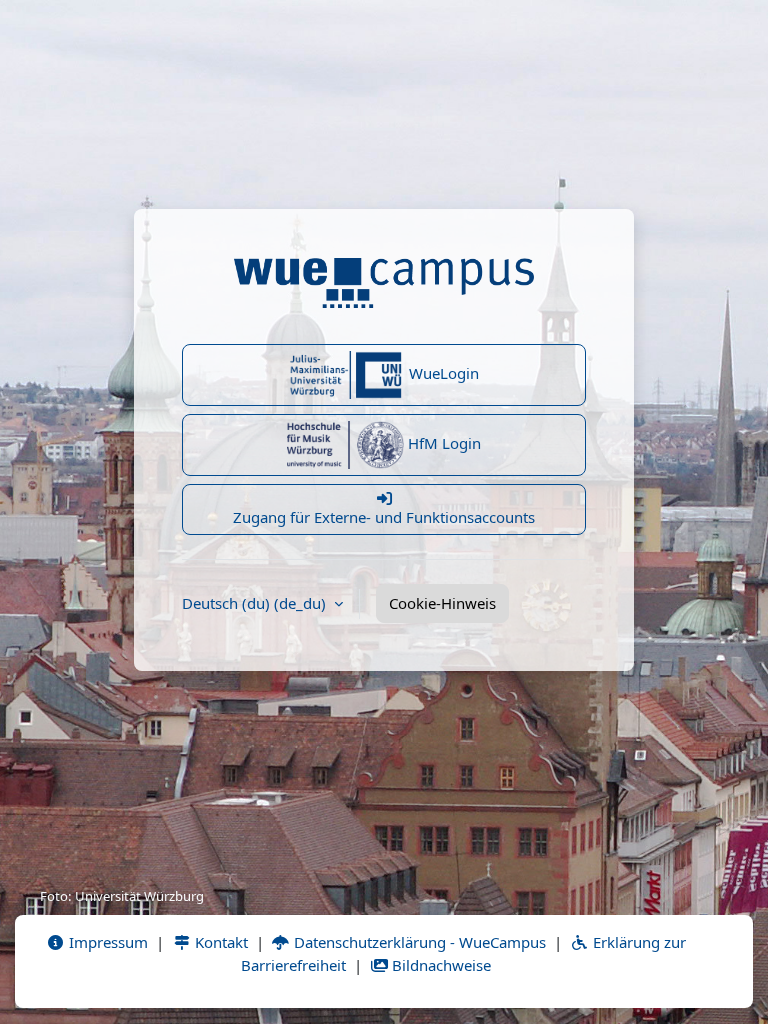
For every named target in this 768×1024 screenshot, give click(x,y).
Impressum (106, 942)
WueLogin (442, 373)
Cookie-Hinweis (442, 603)
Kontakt (219, 942)
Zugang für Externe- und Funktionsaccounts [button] (384, 517)
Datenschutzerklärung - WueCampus (418, 942)
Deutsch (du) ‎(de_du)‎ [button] (256, 603)
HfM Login (442, 443)
